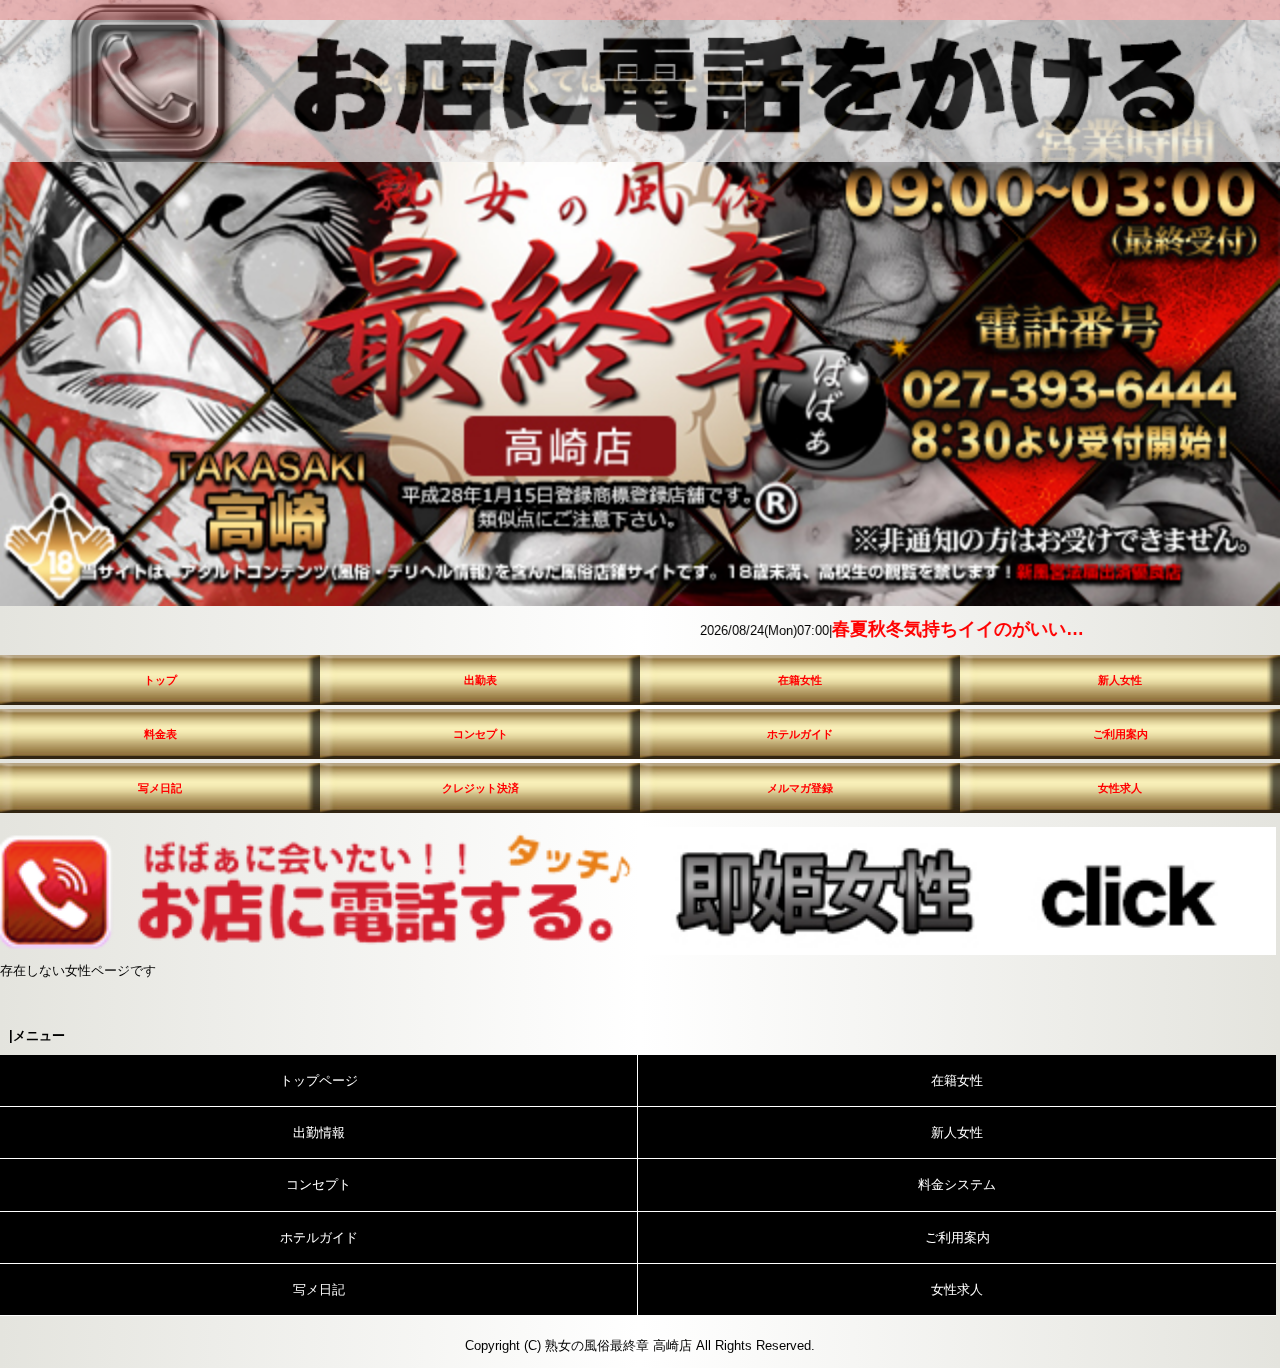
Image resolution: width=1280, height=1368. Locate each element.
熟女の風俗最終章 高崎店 (618, 1345)
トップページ (319, 1080)
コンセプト (480, 734)
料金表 (160, 734)
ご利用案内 (1120, 734)
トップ (160, 680)
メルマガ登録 (800, 788)
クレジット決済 (480, 788)
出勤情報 (319, 1132)
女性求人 (1120, 788)
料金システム (957, 1184)
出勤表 (480, 680)
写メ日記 (160, 788)
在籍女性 (800, 680)
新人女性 (1120, 680)
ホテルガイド (800, 734)
